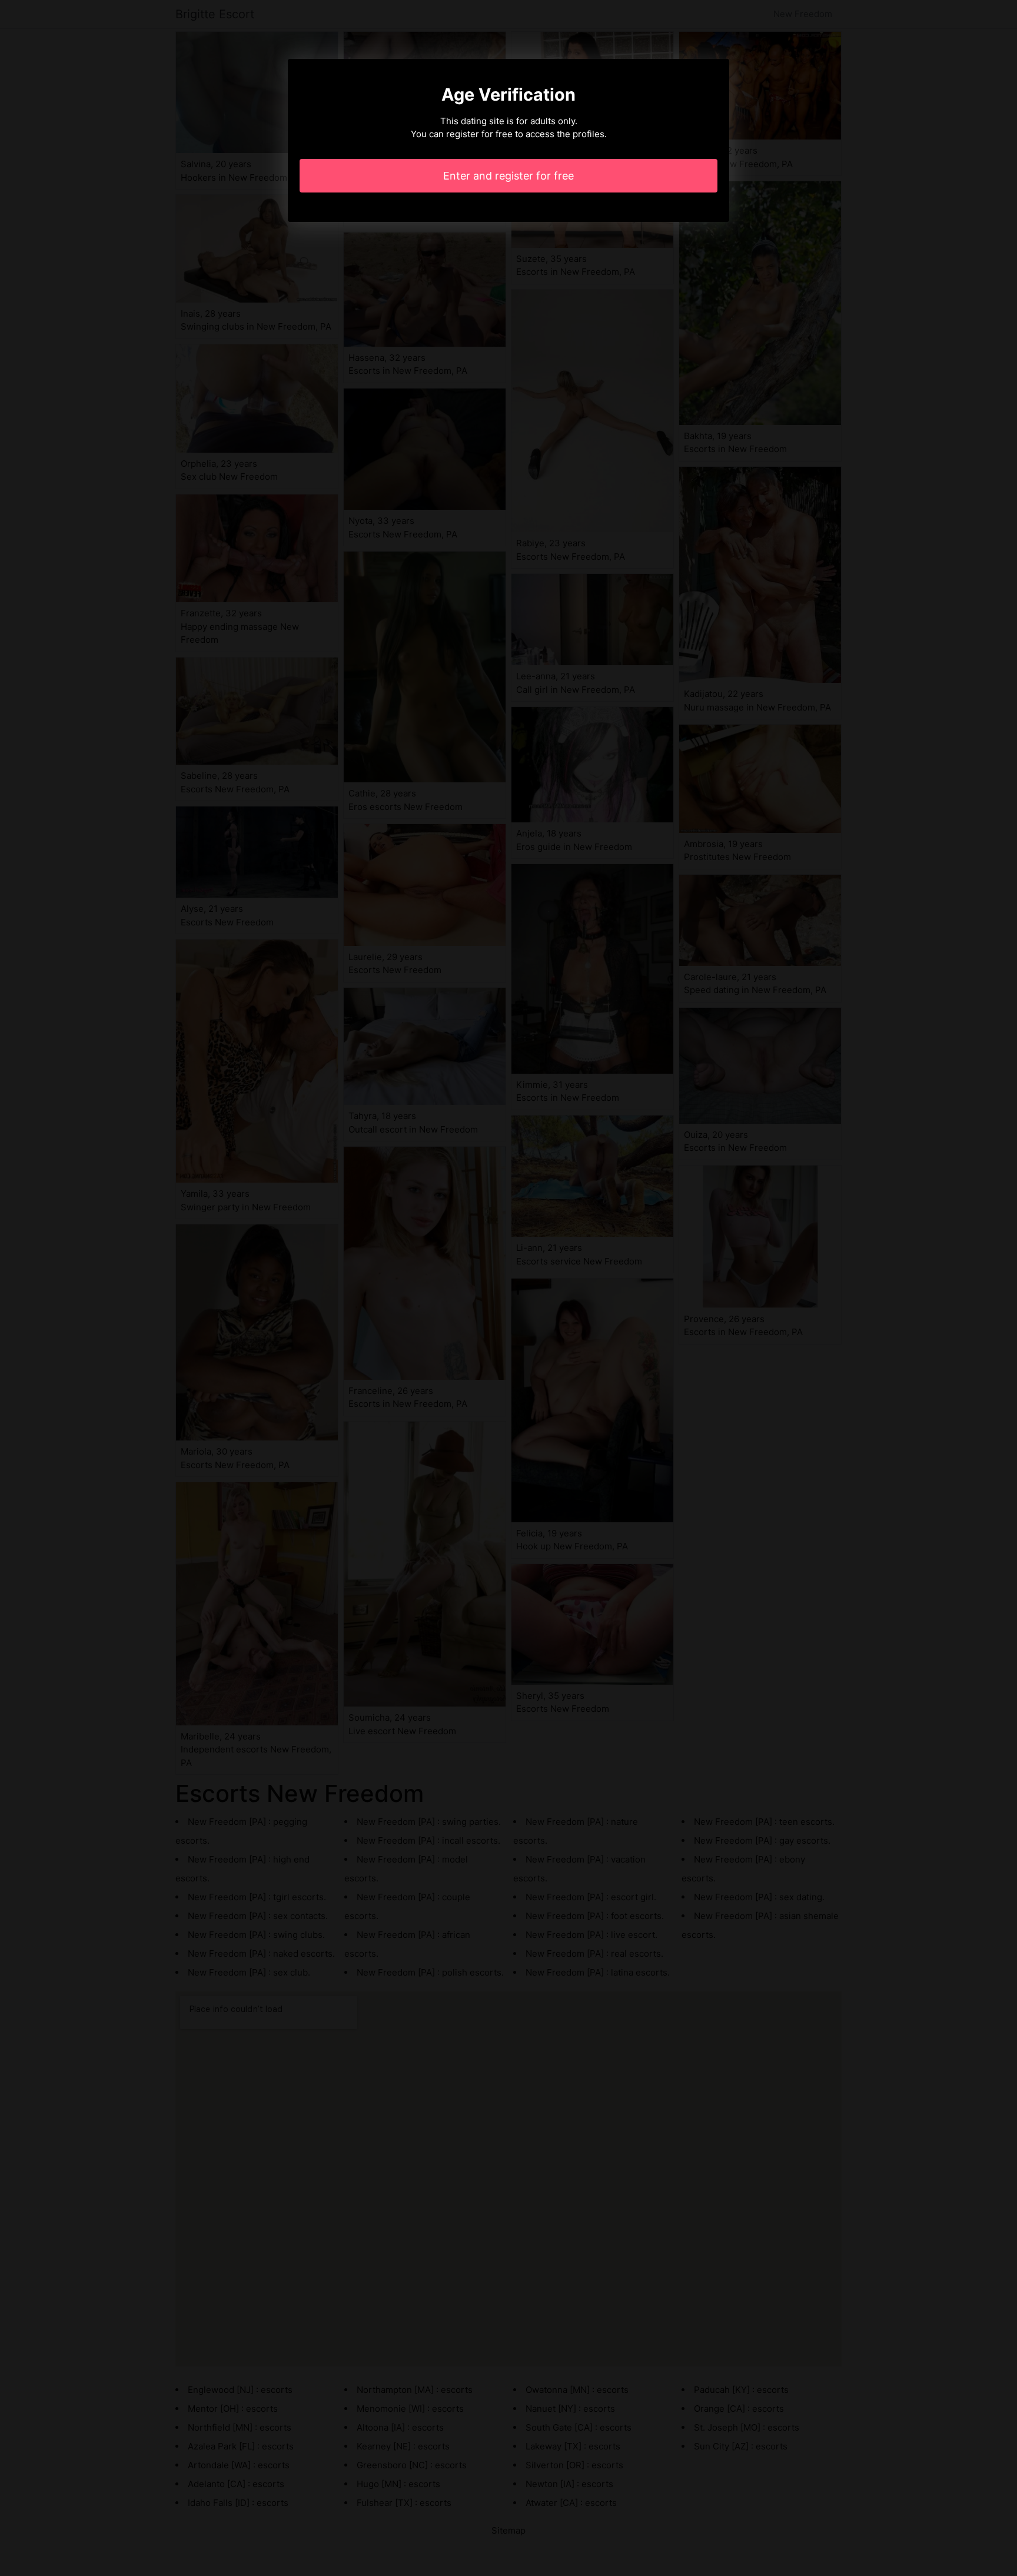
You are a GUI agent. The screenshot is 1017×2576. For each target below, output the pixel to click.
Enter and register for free (508, 176)
